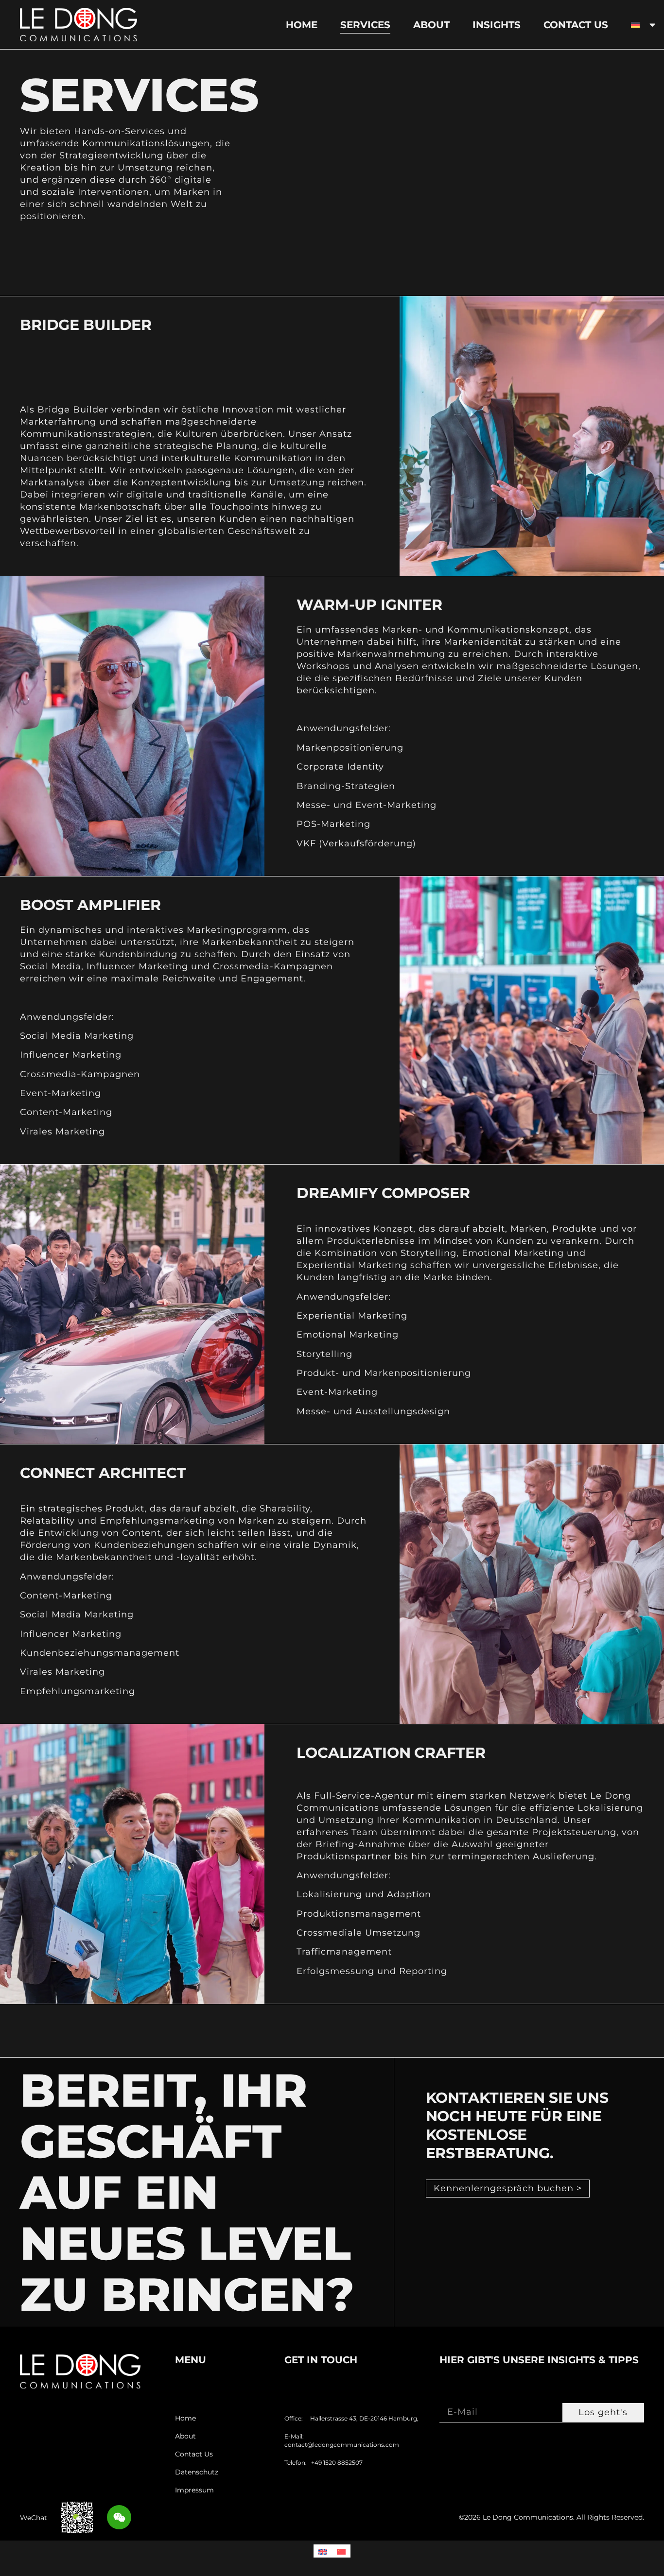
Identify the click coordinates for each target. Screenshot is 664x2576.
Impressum (194, 2490)
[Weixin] (119, 2517)
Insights (497, 25)
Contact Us (576, 25)
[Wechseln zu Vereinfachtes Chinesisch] (341, 2551)
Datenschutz (197, 2472)
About (431, 25)
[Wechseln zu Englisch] (323, 2551)
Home (302, 25)
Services (365, 25)
